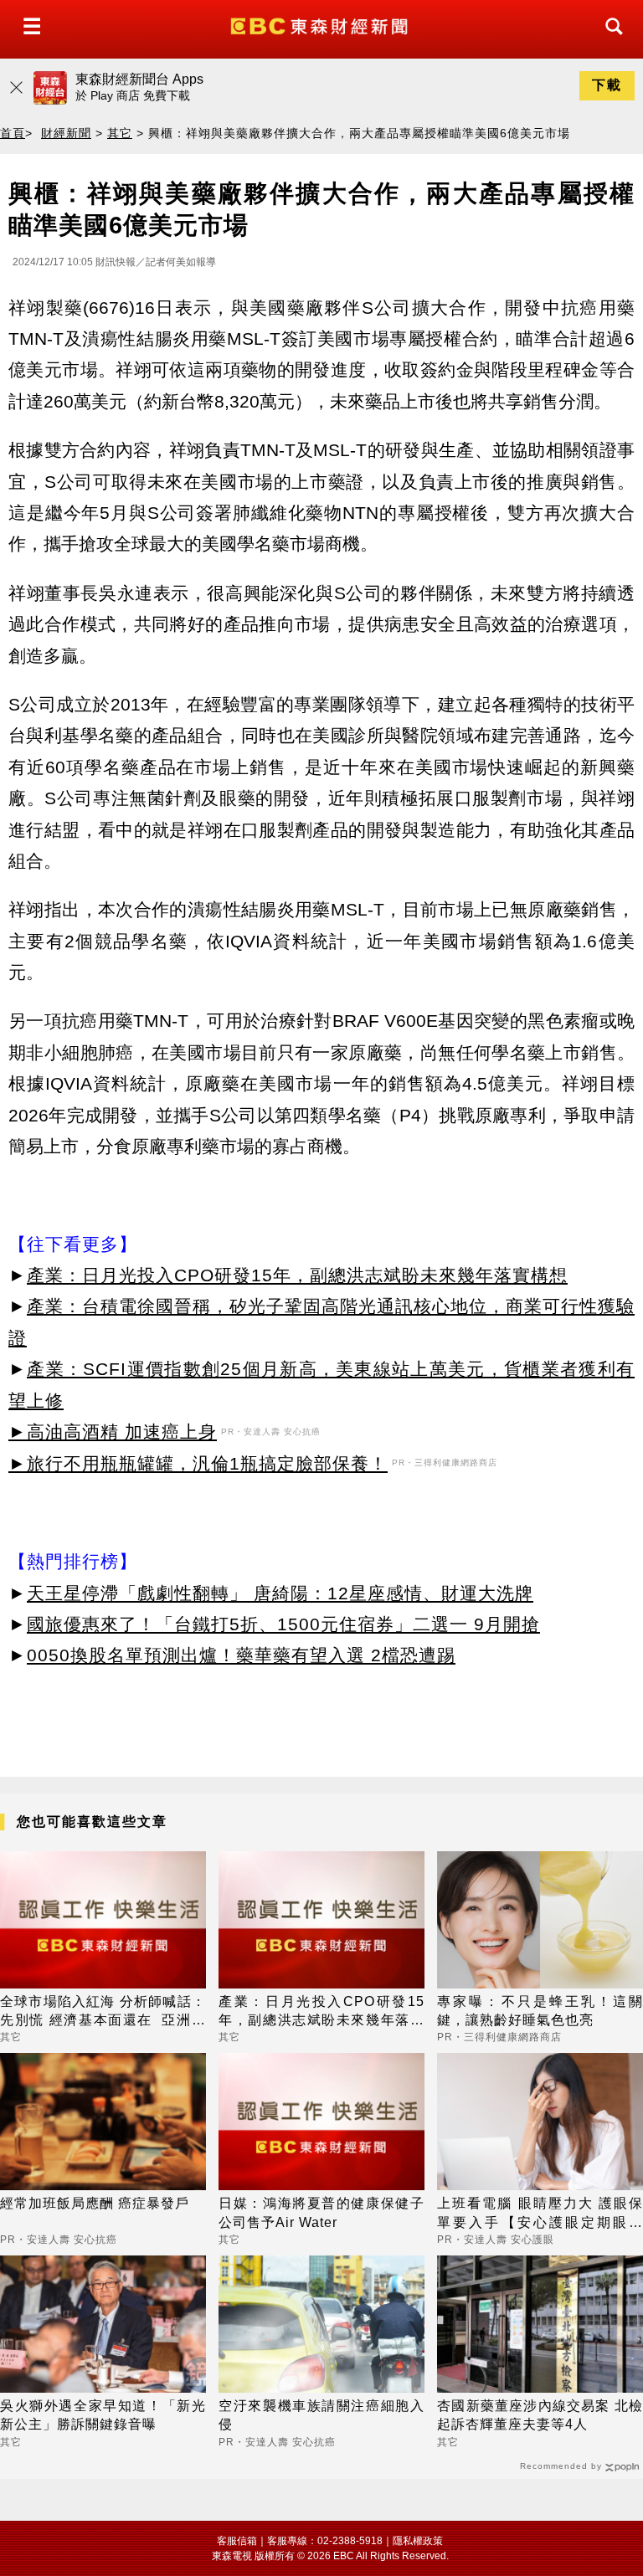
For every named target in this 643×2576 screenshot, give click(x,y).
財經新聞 (66, 133)
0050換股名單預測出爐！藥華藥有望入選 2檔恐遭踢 (241, 1655)
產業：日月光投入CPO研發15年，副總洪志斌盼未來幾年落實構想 (297, 1275)
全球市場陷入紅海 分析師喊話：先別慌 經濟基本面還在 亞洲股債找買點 (103, 2012)
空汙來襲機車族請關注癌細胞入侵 (321, 2415)
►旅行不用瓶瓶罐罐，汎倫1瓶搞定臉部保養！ (198, 1463)
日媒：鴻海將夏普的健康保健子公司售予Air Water (321, 2212)
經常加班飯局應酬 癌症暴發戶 (95, 2203)
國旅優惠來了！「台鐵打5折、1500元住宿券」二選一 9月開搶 (283, 1624)
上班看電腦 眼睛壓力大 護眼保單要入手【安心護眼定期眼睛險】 (540, 2214)
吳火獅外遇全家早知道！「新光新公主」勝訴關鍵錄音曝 (103, 2415)
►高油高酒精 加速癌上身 (113, 1432)
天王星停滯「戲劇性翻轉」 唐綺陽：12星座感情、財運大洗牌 (280, 1593)
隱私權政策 (418, 2541)
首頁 (13, 133)
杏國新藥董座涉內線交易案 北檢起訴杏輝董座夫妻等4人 (540, 2415)
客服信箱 (237, 2541)
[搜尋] (610, 41)
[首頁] (321, 25)
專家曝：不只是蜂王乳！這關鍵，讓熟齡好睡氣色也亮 (540, 2011)
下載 (607, 85)
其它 (120, 133)
